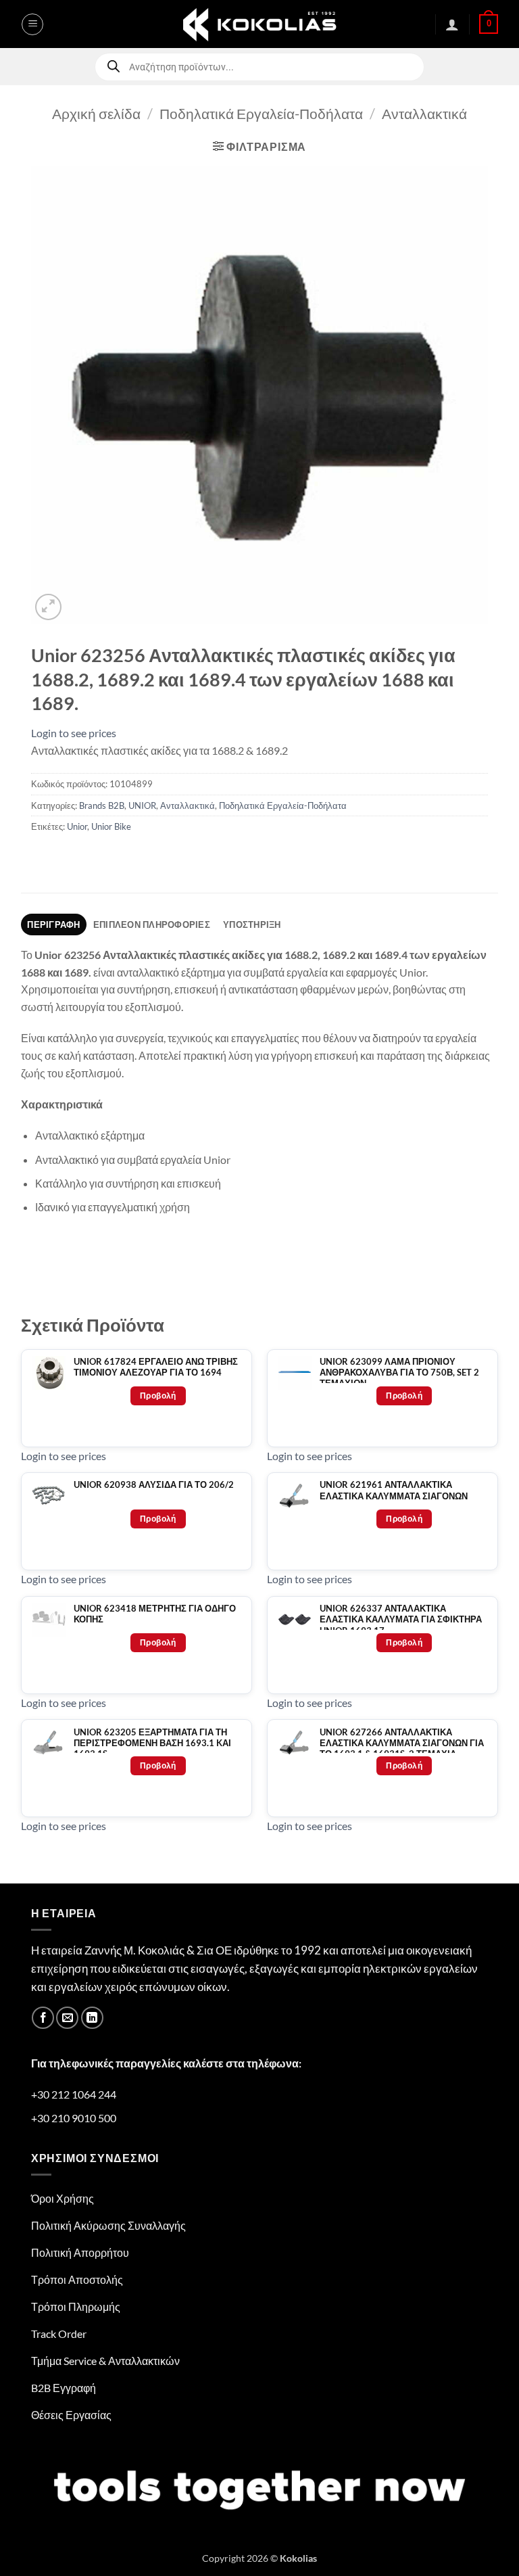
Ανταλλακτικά (424, 113)
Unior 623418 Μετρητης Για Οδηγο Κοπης (155, 1614)
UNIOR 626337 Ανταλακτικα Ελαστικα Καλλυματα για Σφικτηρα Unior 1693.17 (401, 1620)
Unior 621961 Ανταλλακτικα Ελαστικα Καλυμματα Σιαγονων (394, 1490)
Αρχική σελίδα (96, 113)
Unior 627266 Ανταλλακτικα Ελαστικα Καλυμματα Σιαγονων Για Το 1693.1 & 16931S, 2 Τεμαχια (402, 1743)
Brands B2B (102, 805)
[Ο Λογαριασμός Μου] (452, 24)
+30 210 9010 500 (74, 2118)
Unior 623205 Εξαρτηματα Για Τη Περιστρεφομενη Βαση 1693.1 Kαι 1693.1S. (152, 1743)
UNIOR (142, 805)
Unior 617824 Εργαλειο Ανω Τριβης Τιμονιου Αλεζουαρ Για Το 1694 (156, 1367)
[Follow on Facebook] (43, 2018)
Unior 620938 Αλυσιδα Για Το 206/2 (154, 1485)
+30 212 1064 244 (74, 2094)
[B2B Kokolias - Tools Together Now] (259, 24)
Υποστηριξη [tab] (252, 924)
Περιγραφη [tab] (53, 924)
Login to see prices (74, 733)
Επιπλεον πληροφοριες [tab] (152, 924)
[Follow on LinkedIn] (92, 2018)
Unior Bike (111, 826)
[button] (32, 24)
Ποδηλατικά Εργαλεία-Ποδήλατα (261, 113)
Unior (77, 826)
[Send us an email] (67, 2018)
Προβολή (158, 1396)
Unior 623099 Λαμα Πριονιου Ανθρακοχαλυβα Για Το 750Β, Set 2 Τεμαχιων (399, 1373)
